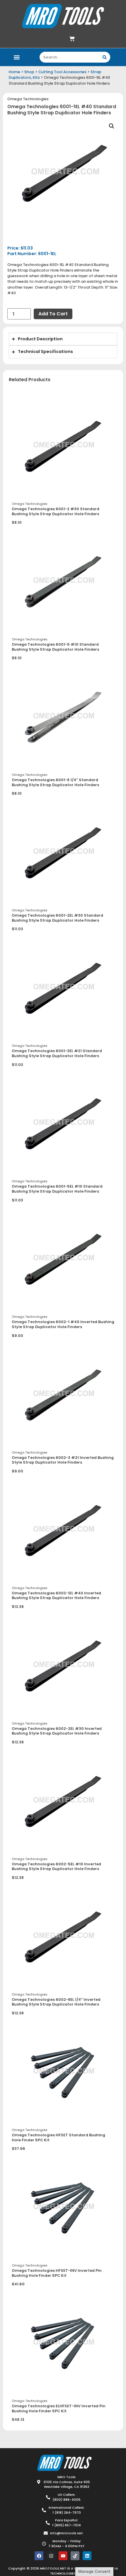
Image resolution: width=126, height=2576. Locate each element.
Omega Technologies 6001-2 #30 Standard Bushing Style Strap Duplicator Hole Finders (56, 511)
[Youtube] (63, 2556)
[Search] (105, 57)
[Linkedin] (87, 2556)
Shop (29, 72)
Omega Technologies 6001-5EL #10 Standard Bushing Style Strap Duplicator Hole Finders (57, 1189)
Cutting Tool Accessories (62, 72)
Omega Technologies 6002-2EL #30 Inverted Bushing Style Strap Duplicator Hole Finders (57, 1731)
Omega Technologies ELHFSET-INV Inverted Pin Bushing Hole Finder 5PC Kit (59, 2408)
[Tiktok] (75, 2556)
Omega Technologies (28, 99)
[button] (17, 57)
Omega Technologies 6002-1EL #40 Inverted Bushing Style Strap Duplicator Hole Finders (56, 1596)
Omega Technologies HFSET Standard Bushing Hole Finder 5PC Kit (58, 2138)
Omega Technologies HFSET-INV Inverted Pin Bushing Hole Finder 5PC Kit (57, 2273)
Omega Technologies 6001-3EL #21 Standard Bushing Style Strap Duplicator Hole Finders (57, 1053)
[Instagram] (51, 2556)
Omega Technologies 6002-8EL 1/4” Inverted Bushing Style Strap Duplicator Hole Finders (56, 2002)
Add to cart (53, 314)
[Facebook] (39, 2556)
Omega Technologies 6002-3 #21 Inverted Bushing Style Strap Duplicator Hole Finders (63, 1460)
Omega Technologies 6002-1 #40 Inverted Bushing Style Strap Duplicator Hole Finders (63, 1324)
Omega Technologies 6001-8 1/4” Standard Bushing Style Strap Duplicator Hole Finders (55, 782)
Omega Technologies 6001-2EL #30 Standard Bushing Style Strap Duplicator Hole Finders (57, 918)
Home (15, 72)
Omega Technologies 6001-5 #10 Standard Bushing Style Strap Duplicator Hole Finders (55, 647)
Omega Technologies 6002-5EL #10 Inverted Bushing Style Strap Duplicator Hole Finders (56, 1867)
